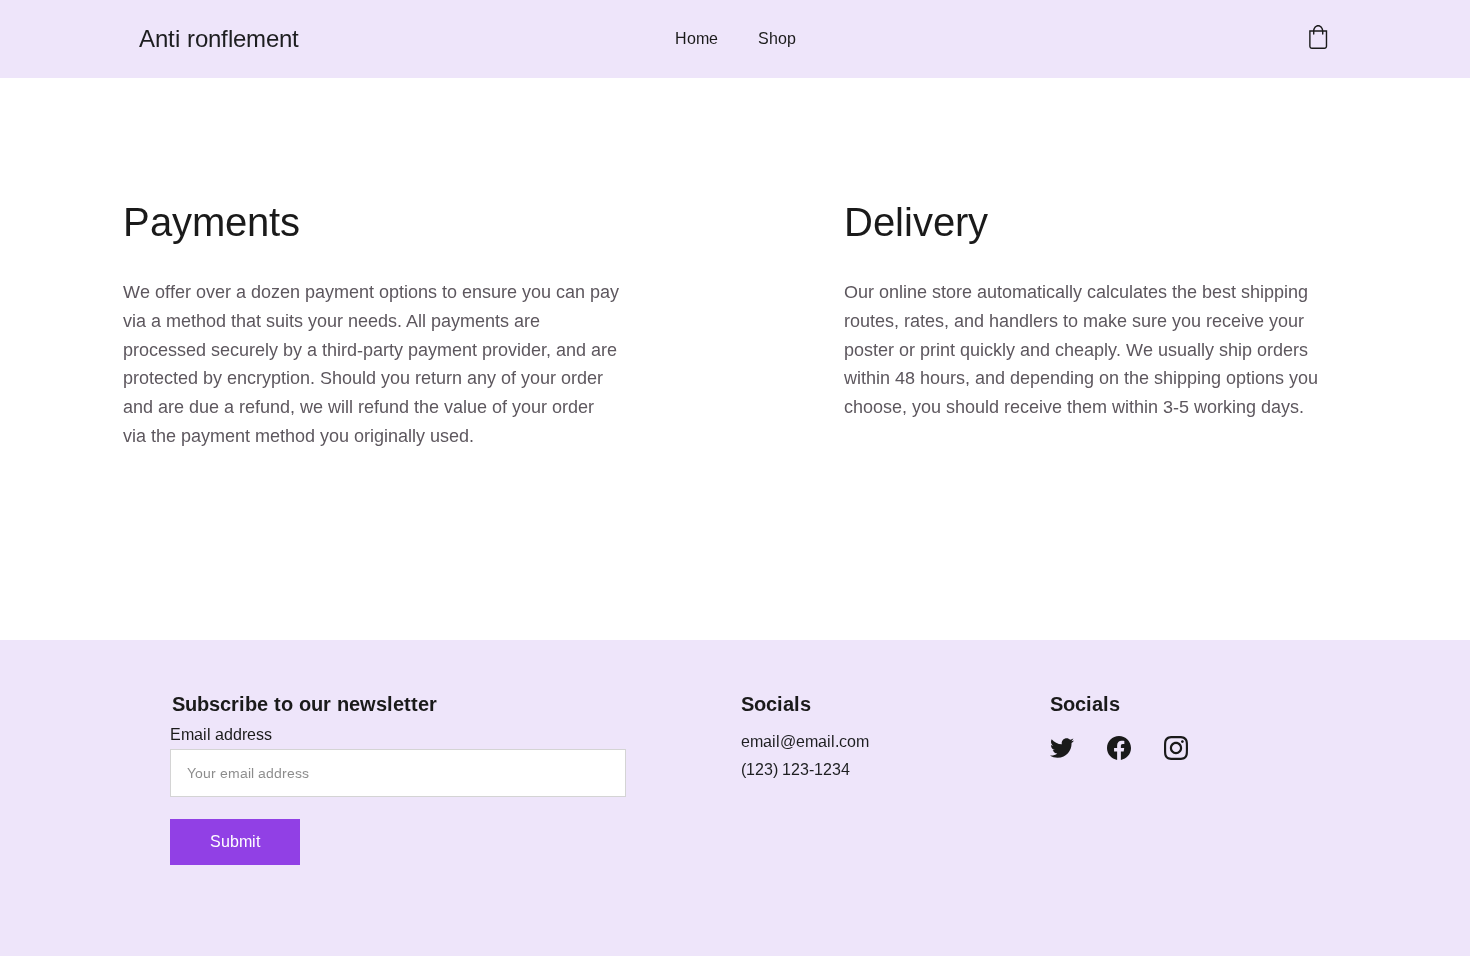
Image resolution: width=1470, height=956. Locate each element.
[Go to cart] (1318, 39)
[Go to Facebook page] (1119, 748)
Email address (221, 734)
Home (696, 38)
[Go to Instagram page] (1176, 748)
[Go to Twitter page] (1062, 748)
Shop (777, 38)
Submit (235, 841)
